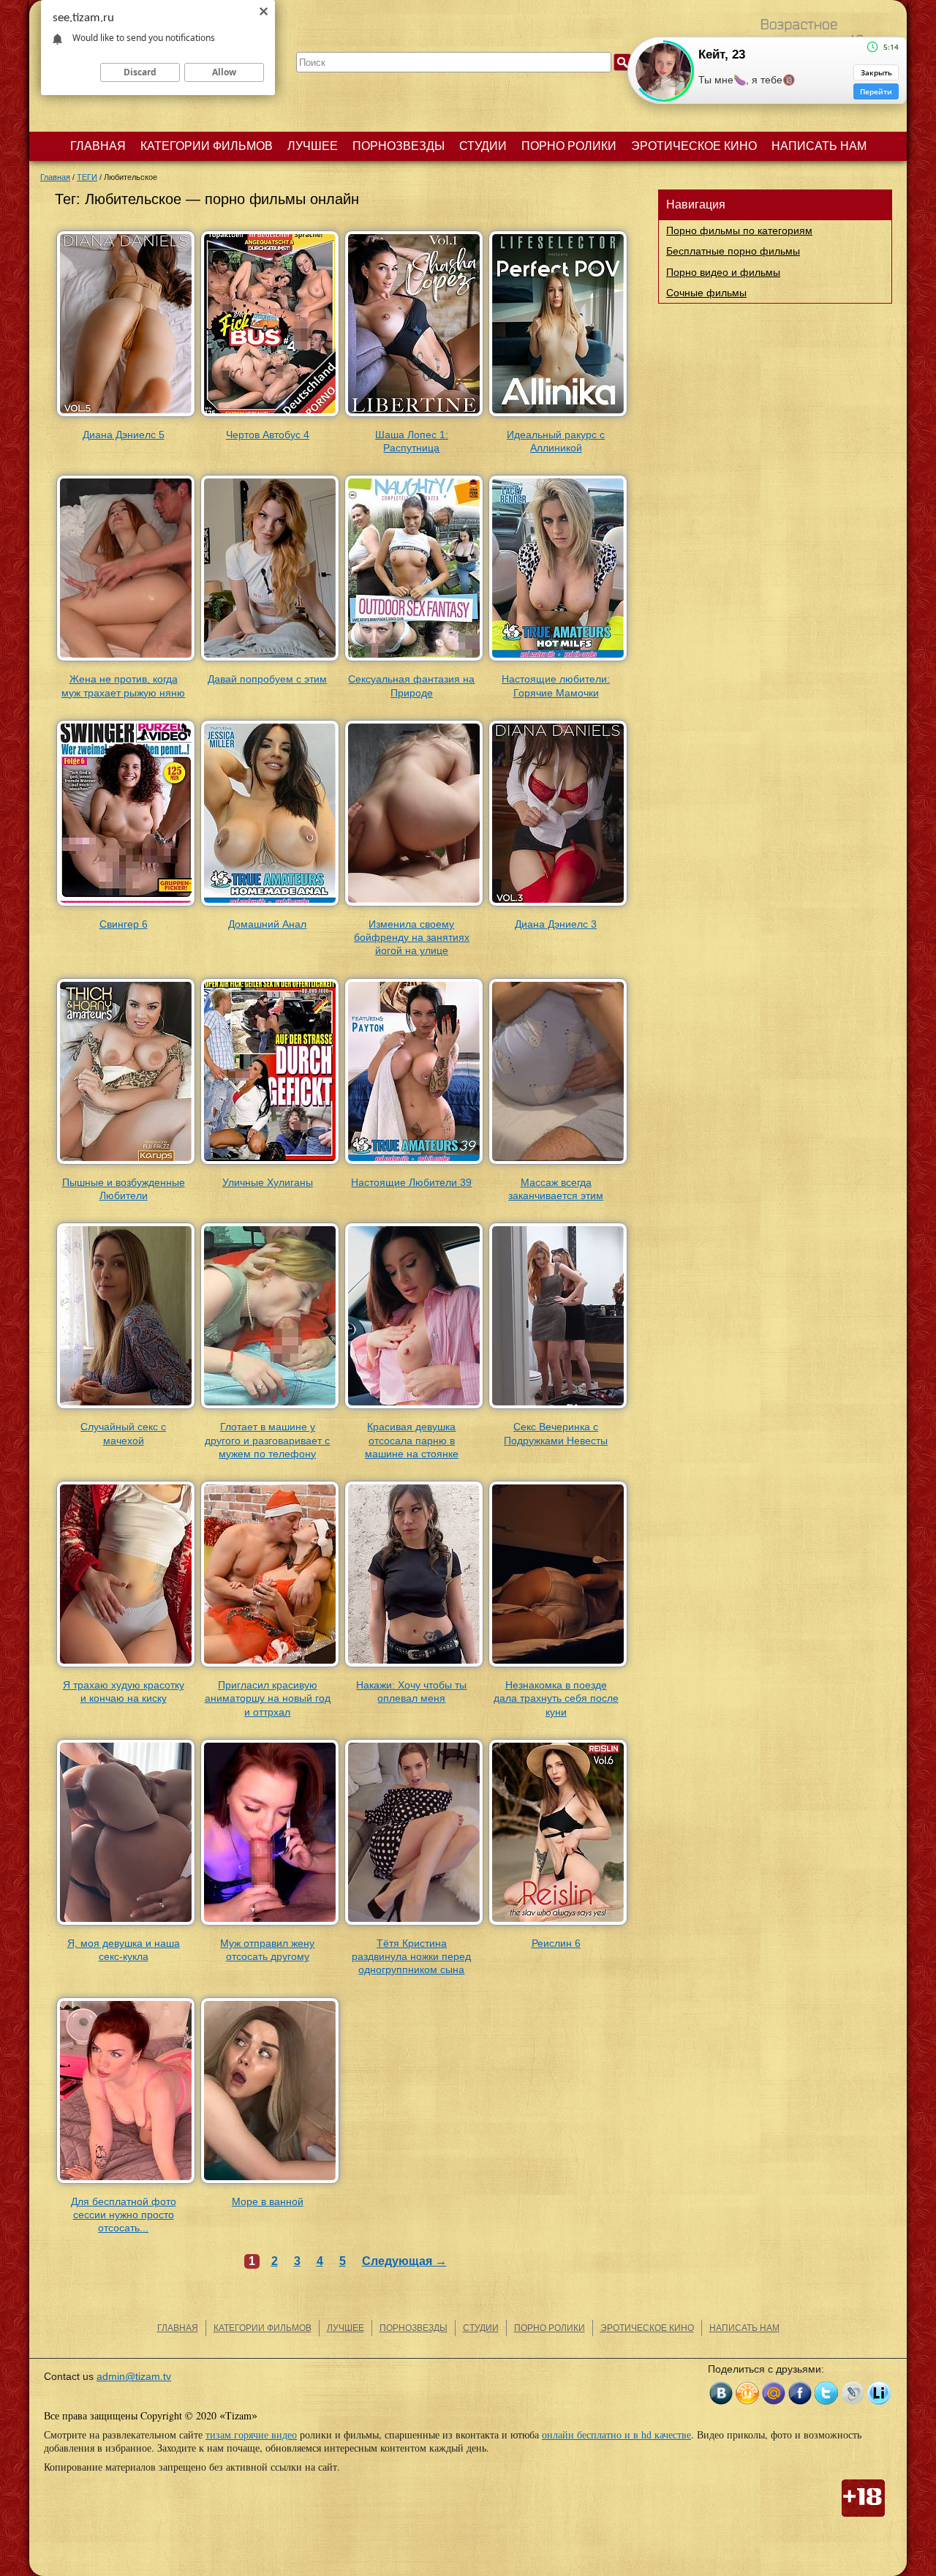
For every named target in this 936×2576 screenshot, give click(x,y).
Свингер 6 (124, 924)
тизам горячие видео (251, 2434)
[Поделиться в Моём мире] (774, 2393)
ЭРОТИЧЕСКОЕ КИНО (694, 146)
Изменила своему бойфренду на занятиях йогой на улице (412, 937)
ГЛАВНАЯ (98, 146)
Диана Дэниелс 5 (124, 435)
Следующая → (404, 2261)
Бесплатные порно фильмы (733, 251)
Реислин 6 (556, 1943)
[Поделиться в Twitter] (826, 2393)
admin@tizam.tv (134, 2376)
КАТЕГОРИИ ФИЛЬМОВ (207, 146)
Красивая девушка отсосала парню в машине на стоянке (412, 1440)
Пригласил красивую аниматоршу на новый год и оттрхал (268, 1698)
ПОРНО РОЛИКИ (569, 146)
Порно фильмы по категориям (739, 230)
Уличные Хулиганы (268, 1182)
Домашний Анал (267, 924)
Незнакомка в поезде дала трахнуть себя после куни (556, 1698)
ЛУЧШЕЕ (313, 146)
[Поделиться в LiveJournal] (853, 2393)
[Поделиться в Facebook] (800, 2393)
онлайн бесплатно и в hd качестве (616, 2434)
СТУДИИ (483, 146)
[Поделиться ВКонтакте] (721, 2393)
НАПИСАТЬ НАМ (819, 146)
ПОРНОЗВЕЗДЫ (399, 146)
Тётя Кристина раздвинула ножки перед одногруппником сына (411, 1956)
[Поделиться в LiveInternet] (879, 2393)
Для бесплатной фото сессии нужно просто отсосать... (124, 2215)
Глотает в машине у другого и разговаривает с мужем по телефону (267, 1440)
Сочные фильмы (706, 293)
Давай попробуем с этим (267, 679)
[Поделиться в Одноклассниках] (747, 2393)
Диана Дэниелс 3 (556, 924)
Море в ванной (268, 2201)
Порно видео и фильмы (723, 272)
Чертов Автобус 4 (268, 435)
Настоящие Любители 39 (411, 1182)
